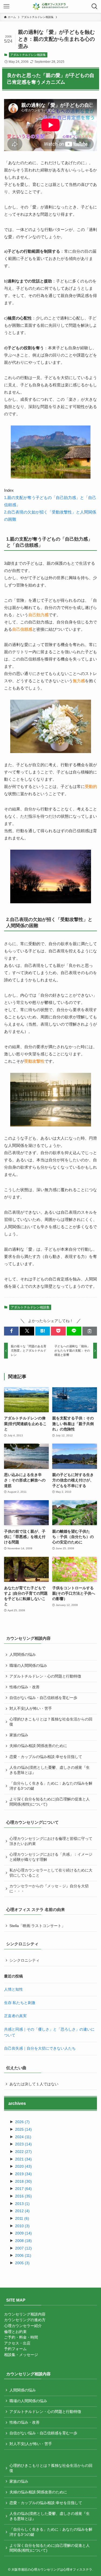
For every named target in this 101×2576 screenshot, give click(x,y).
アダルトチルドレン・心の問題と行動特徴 (45, 1676)
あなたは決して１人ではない (34, 2084)
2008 (23, 2241)
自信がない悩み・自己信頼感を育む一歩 (43, 1698)
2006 (23, 2256)
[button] (11, 1331)
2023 (23, 2144)
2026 (22, 2122)
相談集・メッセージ (21, 2355)
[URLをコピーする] (90, 1331)
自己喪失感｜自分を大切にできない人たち (40, 2048)
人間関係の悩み (23, 1655)
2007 (23, 2248)
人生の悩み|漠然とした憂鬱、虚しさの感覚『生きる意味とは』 (50, 1770)
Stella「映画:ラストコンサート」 (37, 1926)
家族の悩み (19, 1735)
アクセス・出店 (17, 2343)
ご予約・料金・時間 (21, 2337)
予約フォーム (15, 2349)
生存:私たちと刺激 (20, 2003)
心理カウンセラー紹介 (23, 2326)
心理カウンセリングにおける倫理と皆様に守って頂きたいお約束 (51, 1841)
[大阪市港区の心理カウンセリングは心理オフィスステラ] (50, 6)
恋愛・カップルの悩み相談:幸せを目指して (46, 1757)
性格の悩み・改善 (25, 1687)
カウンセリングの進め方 (25, 2320)
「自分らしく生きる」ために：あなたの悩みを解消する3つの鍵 (51, 1786)
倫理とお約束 (15, 2332)
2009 (23, 2233)
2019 (23, 2174)
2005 (22, 2263)
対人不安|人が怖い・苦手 (31, 1709)
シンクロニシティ (25, 1960)
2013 (22, 2204)
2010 (22, 2226)
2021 (23, 2159)
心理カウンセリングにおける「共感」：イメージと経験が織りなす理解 (51, 1857)
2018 (23, 2181)
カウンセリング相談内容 (25, 2314)
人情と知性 (13, 1989)
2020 (23, 2166)
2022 (23, 2152)
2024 (23, 2137)
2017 (23, 2189)
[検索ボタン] (95, 6)
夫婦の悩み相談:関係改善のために (38, 1746)
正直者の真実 (15, 2016)
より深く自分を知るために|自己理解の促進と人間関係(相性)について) (50, 1802)
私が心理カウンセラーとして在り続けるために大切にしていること (51, 1873)
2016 (23, 2196)
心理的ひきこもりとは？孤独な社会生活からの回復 (51, 1722)
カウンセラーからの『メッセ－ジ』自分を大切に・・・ (49, 1889)
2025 (23, 2129)
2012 (22, 2211)
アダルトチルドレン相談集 (28, 55)
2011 (22, 2219)
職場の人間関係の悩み (28, 1666)
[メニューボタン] (6, 6)
